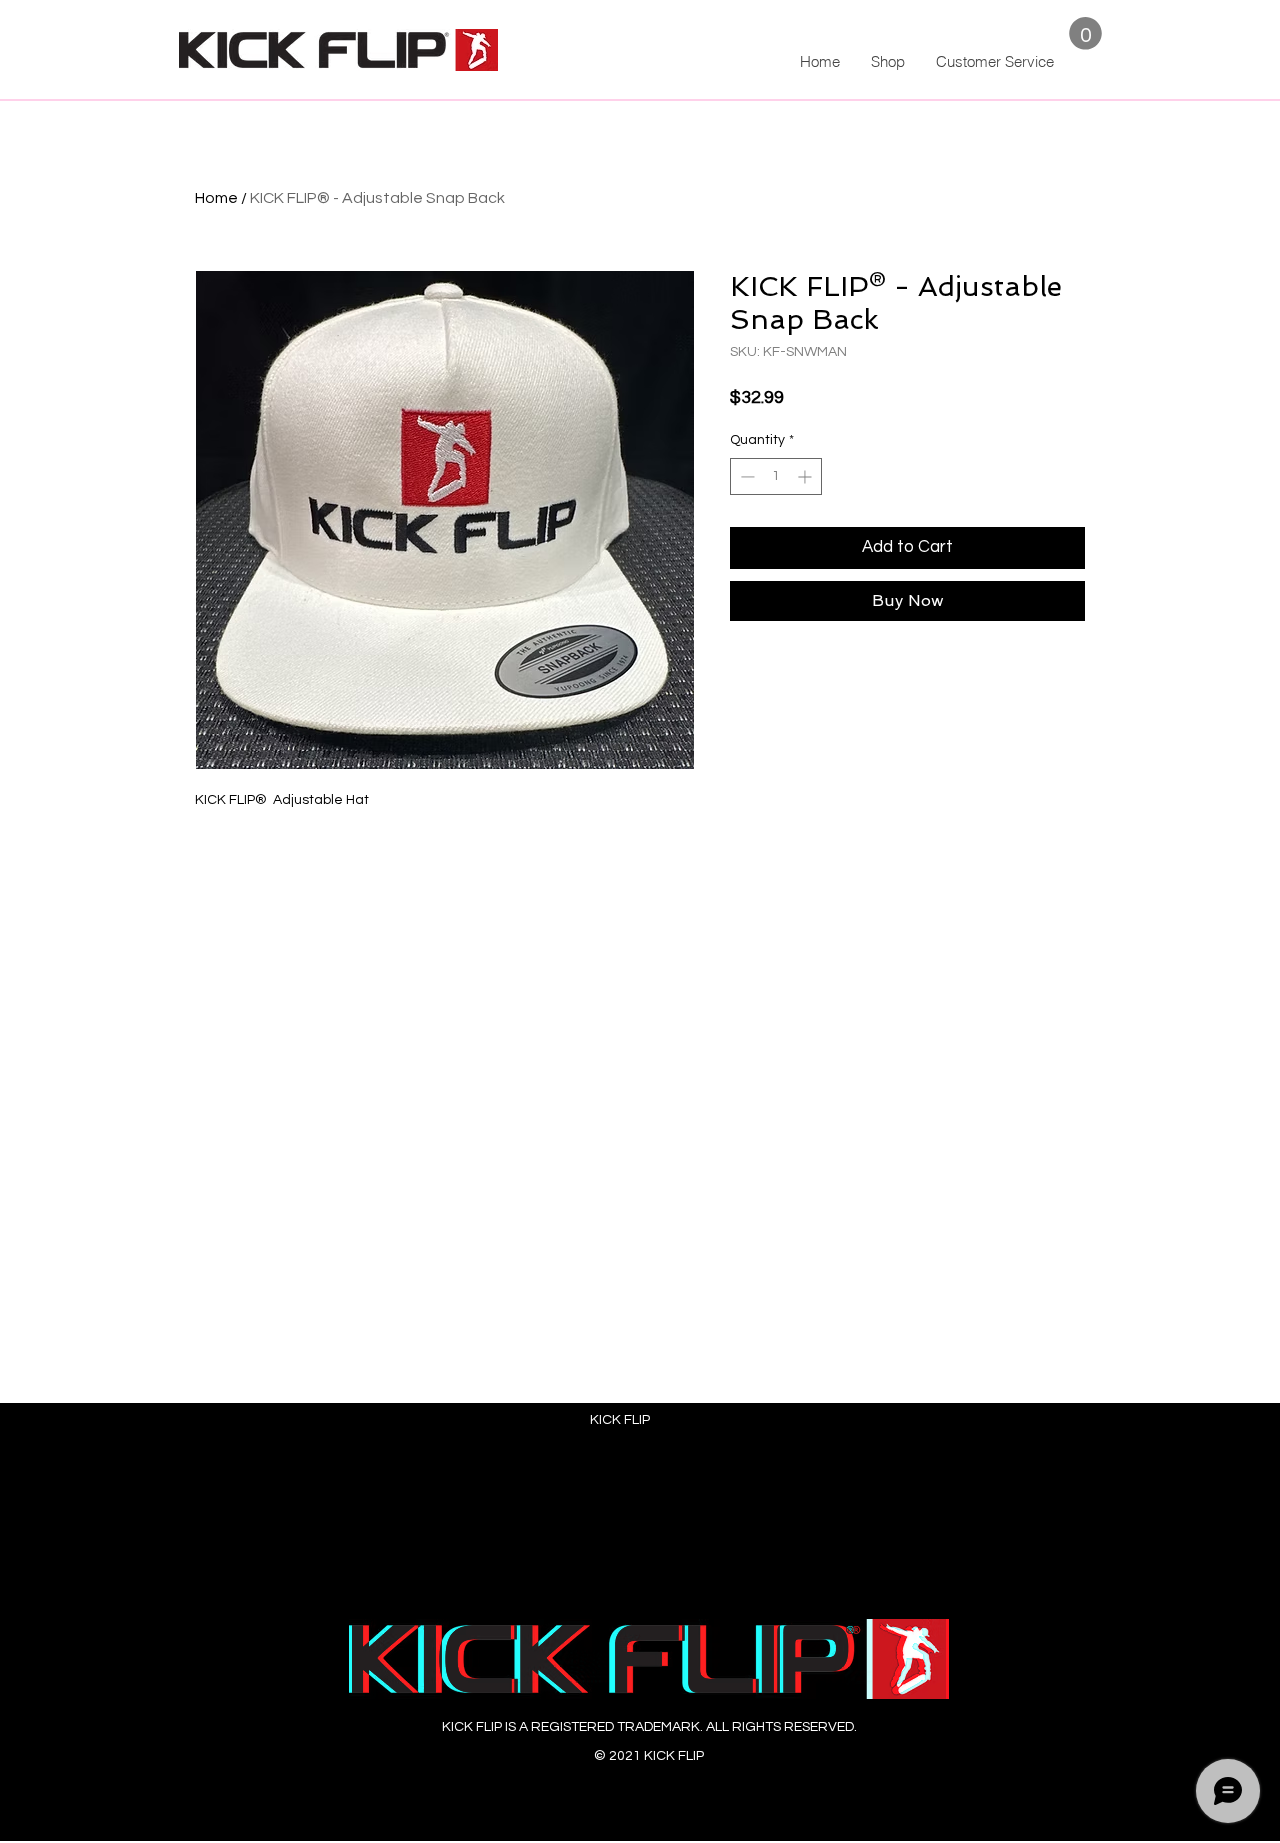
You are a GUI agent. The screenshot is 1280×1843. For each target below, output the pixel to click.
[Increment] (806, 476)
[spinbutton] (776, 476)
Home (216, 198)
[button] (1085, 33)
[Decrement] (745, 476)
